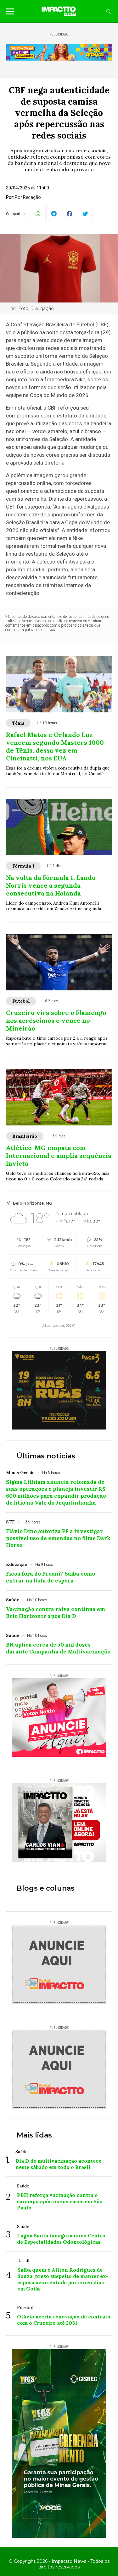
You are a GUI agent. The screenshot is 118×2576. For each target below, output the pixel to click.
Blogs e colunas (46, 1888)
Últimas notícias (46, 1456)
